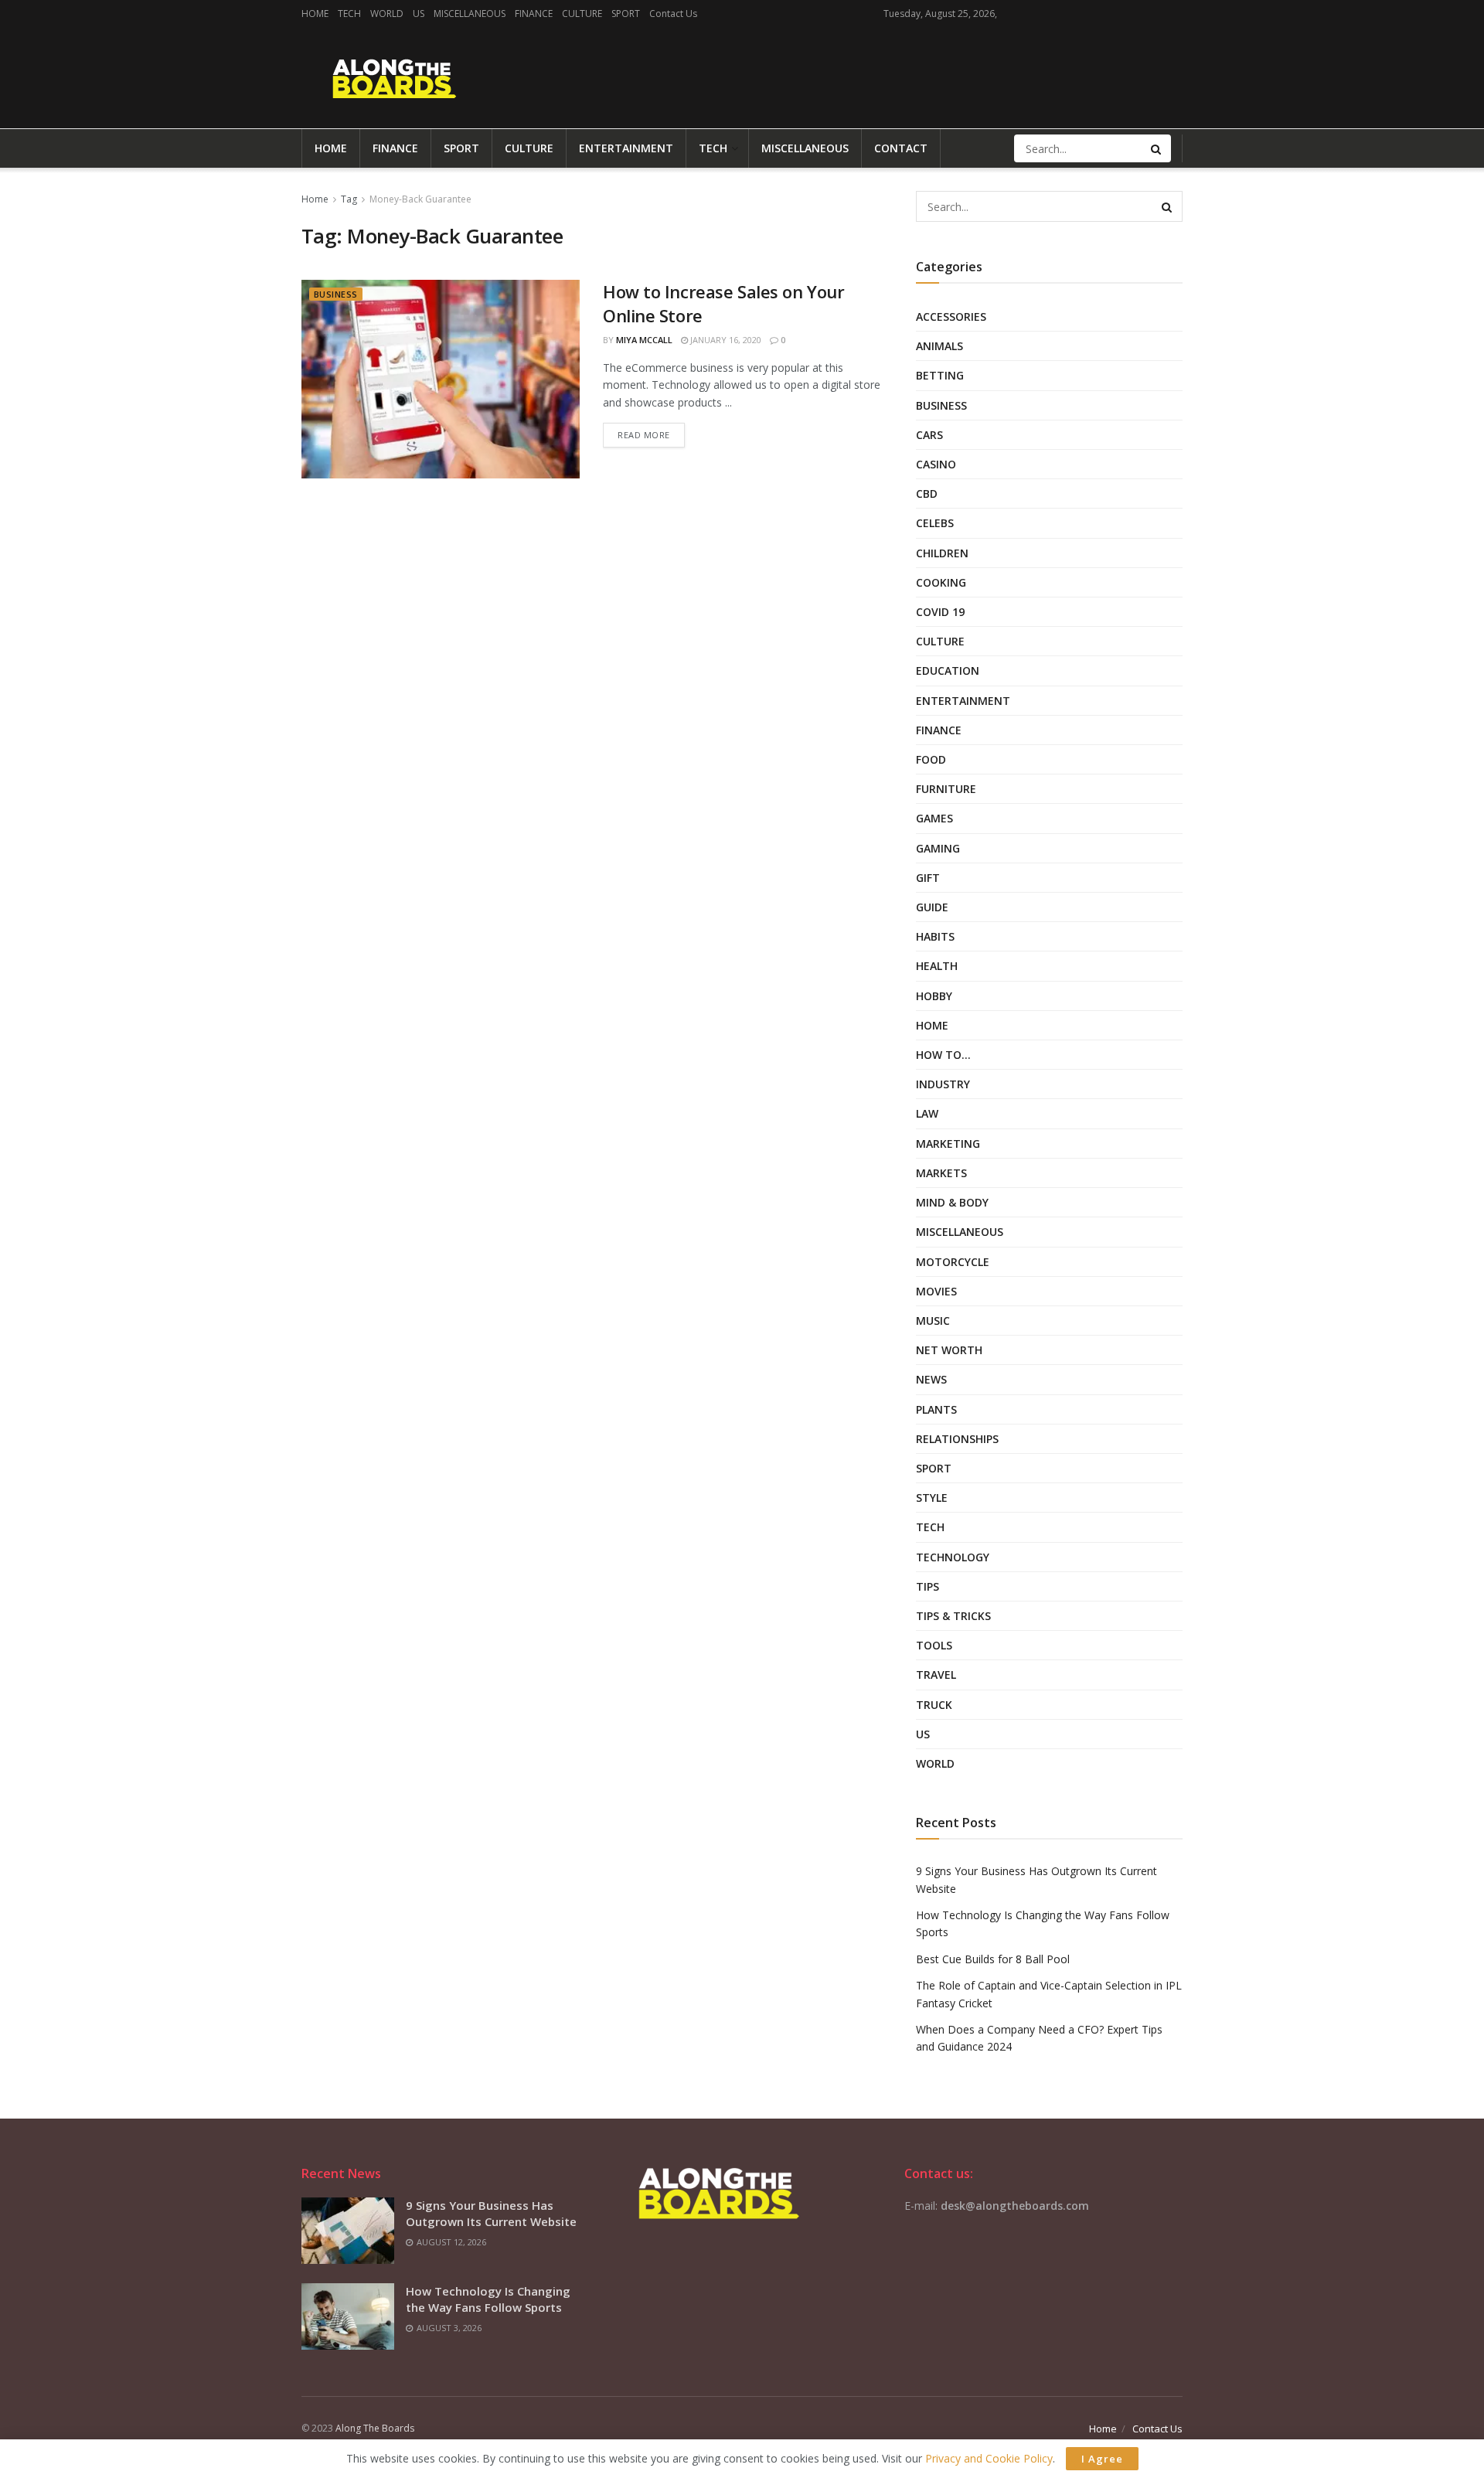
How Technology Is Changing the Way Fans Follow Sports (488, 2299)
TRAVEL (936, 1675)
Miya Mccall (644, 340)
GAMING (938, 848)
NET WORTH (949, 1350)
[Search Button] (1157, 148)
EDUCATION (948, 671)
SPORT (626, 14)
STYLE (932, 1498)
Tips (927, 1586)
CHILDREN (942, 553)
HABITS (935, 936)
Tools (934, 1645)
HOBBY (934, 996)
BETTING (940, 375)
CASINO (936, 464)
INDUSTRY (943, 1084)
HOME (315, 14)
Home (315, 199)
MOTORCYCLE (953, 1262)
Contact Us (673, 14)
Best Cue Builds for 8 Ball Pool (993, 1959)
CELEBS (935, 523)
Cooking (941, 582)
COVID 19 (940, 612)
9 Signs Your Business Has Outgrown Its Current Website (491, 2213)
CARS (929, 435)
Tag (349, 199)
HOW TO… (943, 1055)
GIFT (928, 878)
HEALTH (937, 966)
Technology (953, 1557)
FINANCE (534, 14)
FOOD (931, 759)
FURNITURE (946, 789)
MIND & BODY (952, 1202)
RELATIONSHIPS (957, 1439)
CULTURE (582, 14)
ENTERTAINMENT (626, 148)
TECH (349, 14)
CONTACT (901, 148)
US (419, 14)
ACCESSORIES (951, 317)
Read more (644, 435)
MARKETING (948, 1144)
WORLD (387, 14)
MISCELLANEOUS (470, 14)
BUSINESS (336, 294)
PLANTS (936, 1409)
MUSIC (933, 1321)
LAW (927, 1113)
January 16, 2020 (725, 340)
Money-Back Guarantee (420, 199)
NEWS (931, 1379)
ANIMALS (939, 346)
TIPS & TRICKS (953, 1616)
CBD (927, 494)
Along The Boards (375, 2428)
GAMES (934, 818)
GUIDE (932, 907)
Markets (941, 1173)
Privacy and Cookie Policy (989, 2458)
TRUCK (934, 1705)
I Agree (1102, 2459)
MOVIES (936, 1291)
